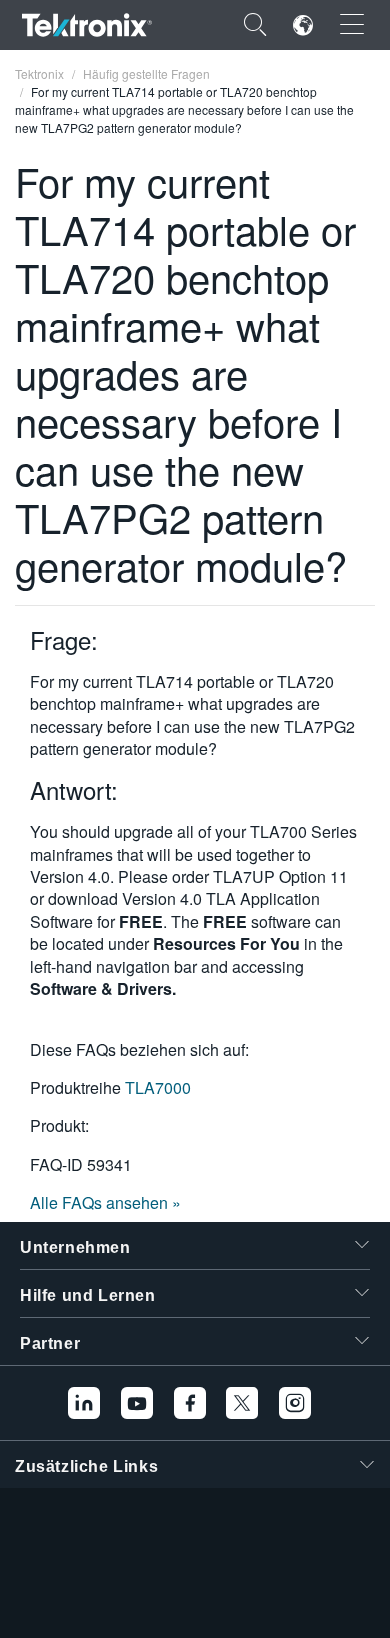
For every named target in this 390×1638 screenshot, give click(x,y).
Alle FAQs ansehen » (105, 1202)
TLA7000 (158, 1087)
